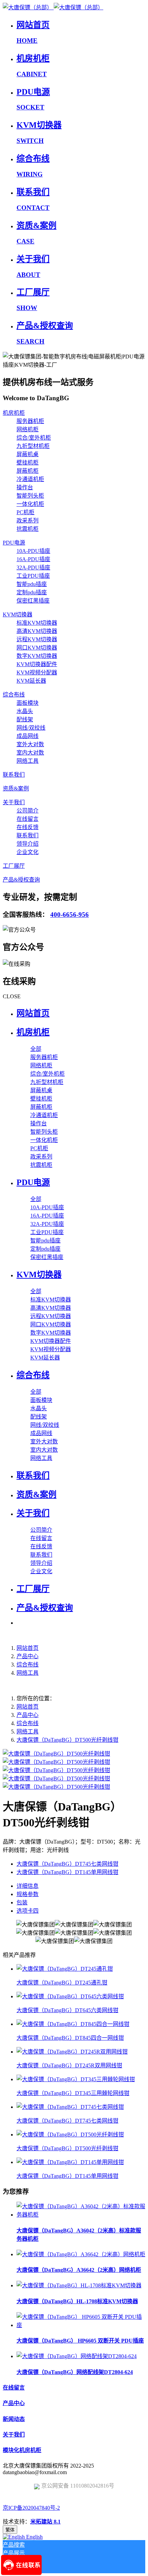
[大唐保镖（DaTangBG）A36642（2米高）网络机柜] (81, 2254)
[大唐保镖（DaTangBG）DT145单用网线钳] (70, 2162)
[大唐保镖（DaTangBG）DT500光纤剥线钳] (70, 2135)
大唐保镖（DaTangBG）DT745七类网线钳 (67, 2121)
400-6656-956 (70, 915)
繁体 (10, 2530)
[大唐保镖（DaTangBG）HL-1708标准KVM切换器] (79, 2285)
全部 (36, 1049)
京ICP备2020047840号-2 (31, 2508)
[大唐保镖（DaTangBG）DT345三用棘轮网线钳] (76, 2079)
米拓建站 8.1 (45, 2522)
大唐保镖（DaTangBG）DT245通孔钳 (62, 1983)
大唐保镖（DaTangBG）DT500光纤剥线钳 (67, 1740)
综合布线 (28, 1665)
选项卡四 (28, 1911)
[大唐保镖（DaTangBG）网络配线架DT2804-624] (77, 2356)
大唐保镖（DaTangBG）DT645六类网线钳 (67, 2010)
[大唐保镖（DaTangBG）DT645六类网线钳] (70, 1996)
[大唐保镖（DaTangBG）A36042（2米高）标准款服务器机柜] (81, 2215)
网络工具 (28, 1673)
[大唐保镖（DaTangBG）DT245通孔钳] (65, 1969)
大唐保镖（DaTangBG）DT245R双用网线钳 (69, 2065)
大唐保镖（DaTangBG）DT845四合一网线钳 (70, 2038)
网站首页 (33, 1013)
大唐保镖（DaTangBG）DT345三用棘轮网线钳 (73, 2093)
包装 (22, 1902)
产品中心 (28, 1656)
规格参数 (28, 1894)
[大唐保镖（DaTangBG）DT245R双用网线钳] (72, 2052)
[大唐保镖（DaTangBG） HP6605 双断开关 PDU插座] (81, 2325)
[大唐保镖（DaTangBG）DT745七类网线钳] (70, 2107)
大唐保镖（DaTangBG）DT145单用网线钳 (67, 2176)
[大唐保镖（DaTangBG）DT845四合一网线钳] (73, 2024)
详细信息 (28, 1886)
